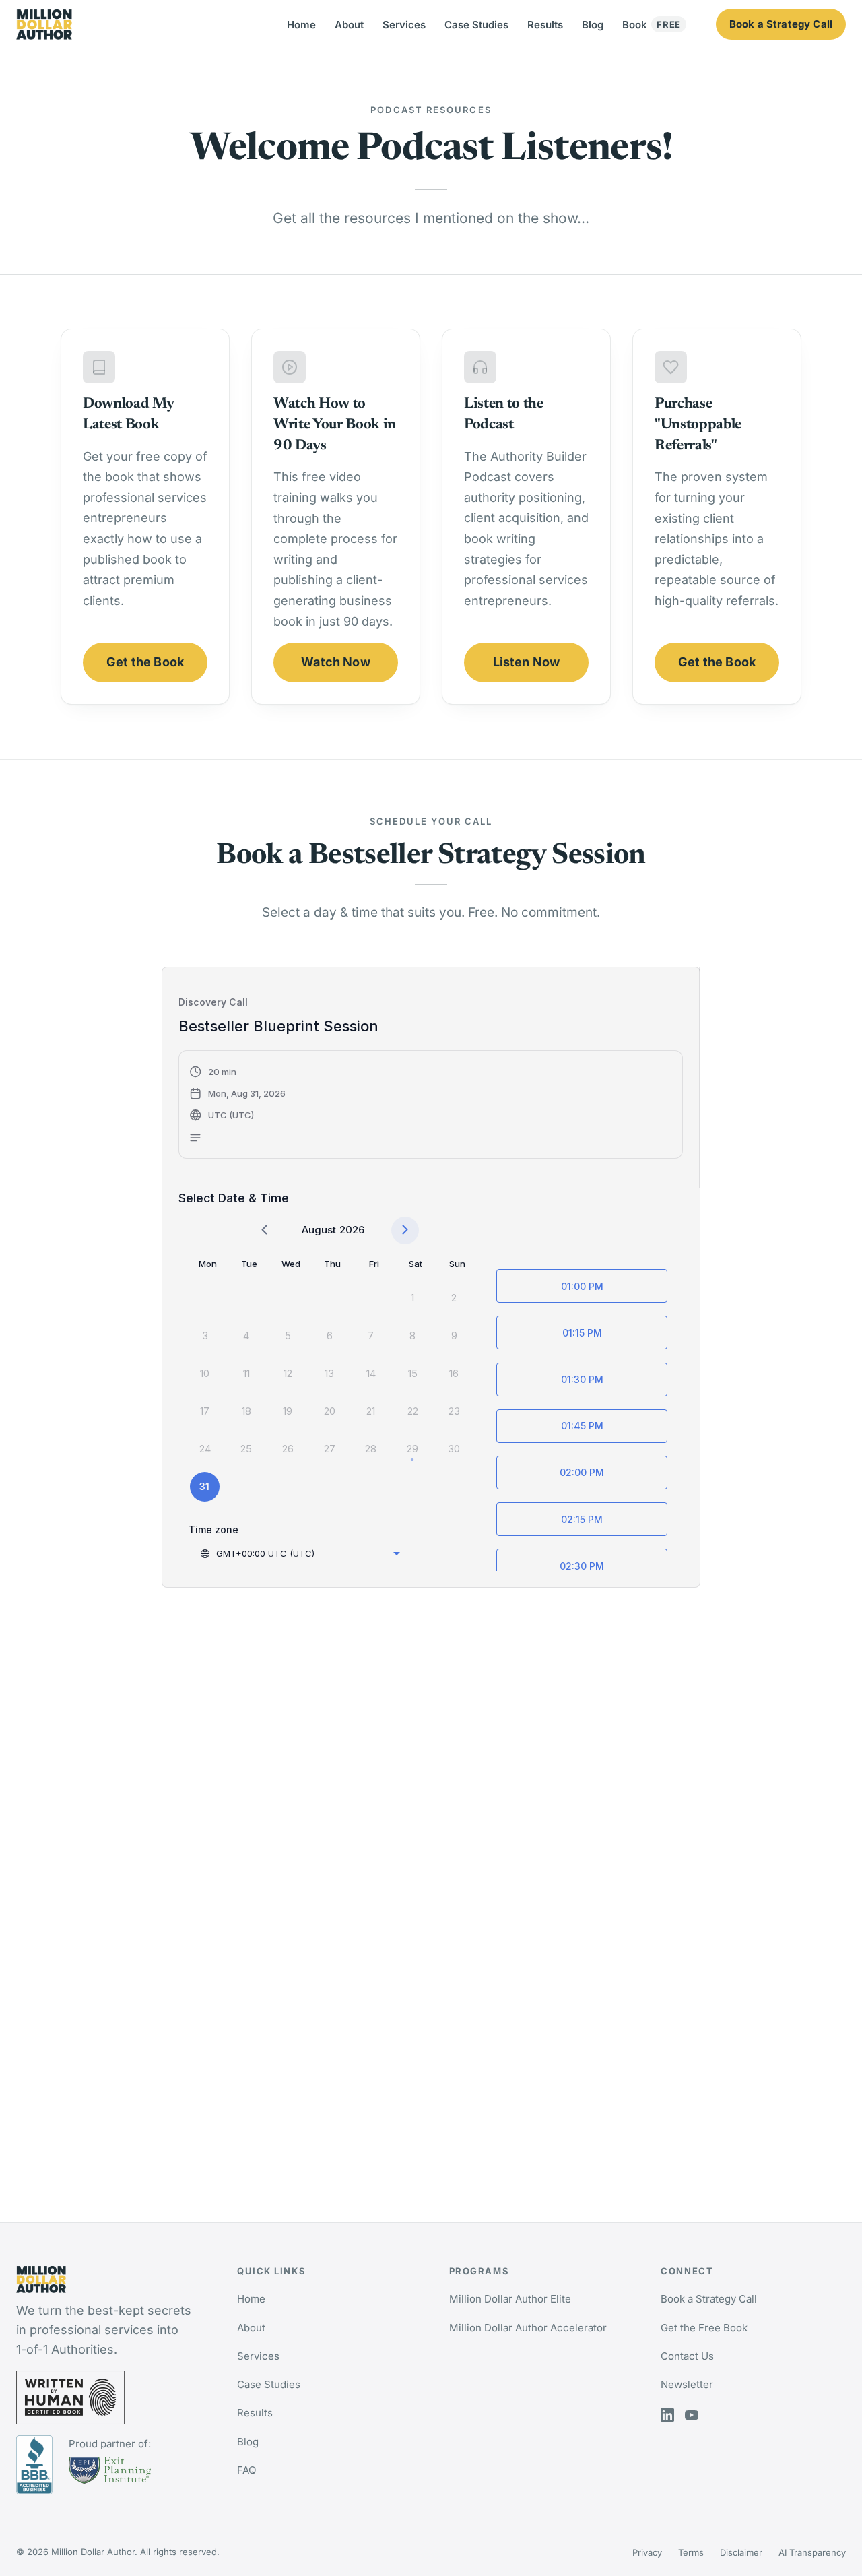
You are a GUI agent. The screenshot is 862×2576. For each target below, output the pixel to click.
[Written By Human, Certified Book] (110, 2397)
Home (301, 25)
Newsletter (687, 2384)
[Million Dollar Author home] (44, 25)
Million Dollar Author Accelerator (528, 2328)
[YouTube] (692, 2415)
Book (652, 25)
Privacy (647, 2552)
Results (545, 25)
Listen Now (527, 662)
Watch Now (336, 662)
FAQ (246, 2470)
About (349, 25)
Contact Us (687, 2356)
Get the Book (145, 662)
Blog (593, 25)
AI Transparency (812, 2552)
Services (404, 25)
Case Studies (476, 25)
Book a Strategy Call (781, 24)
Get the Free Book (704, 2328)
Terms (691, 2552)
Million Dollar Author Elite (510, 2299)
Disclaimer (741, 2552)
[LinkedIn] (667, 2415)
